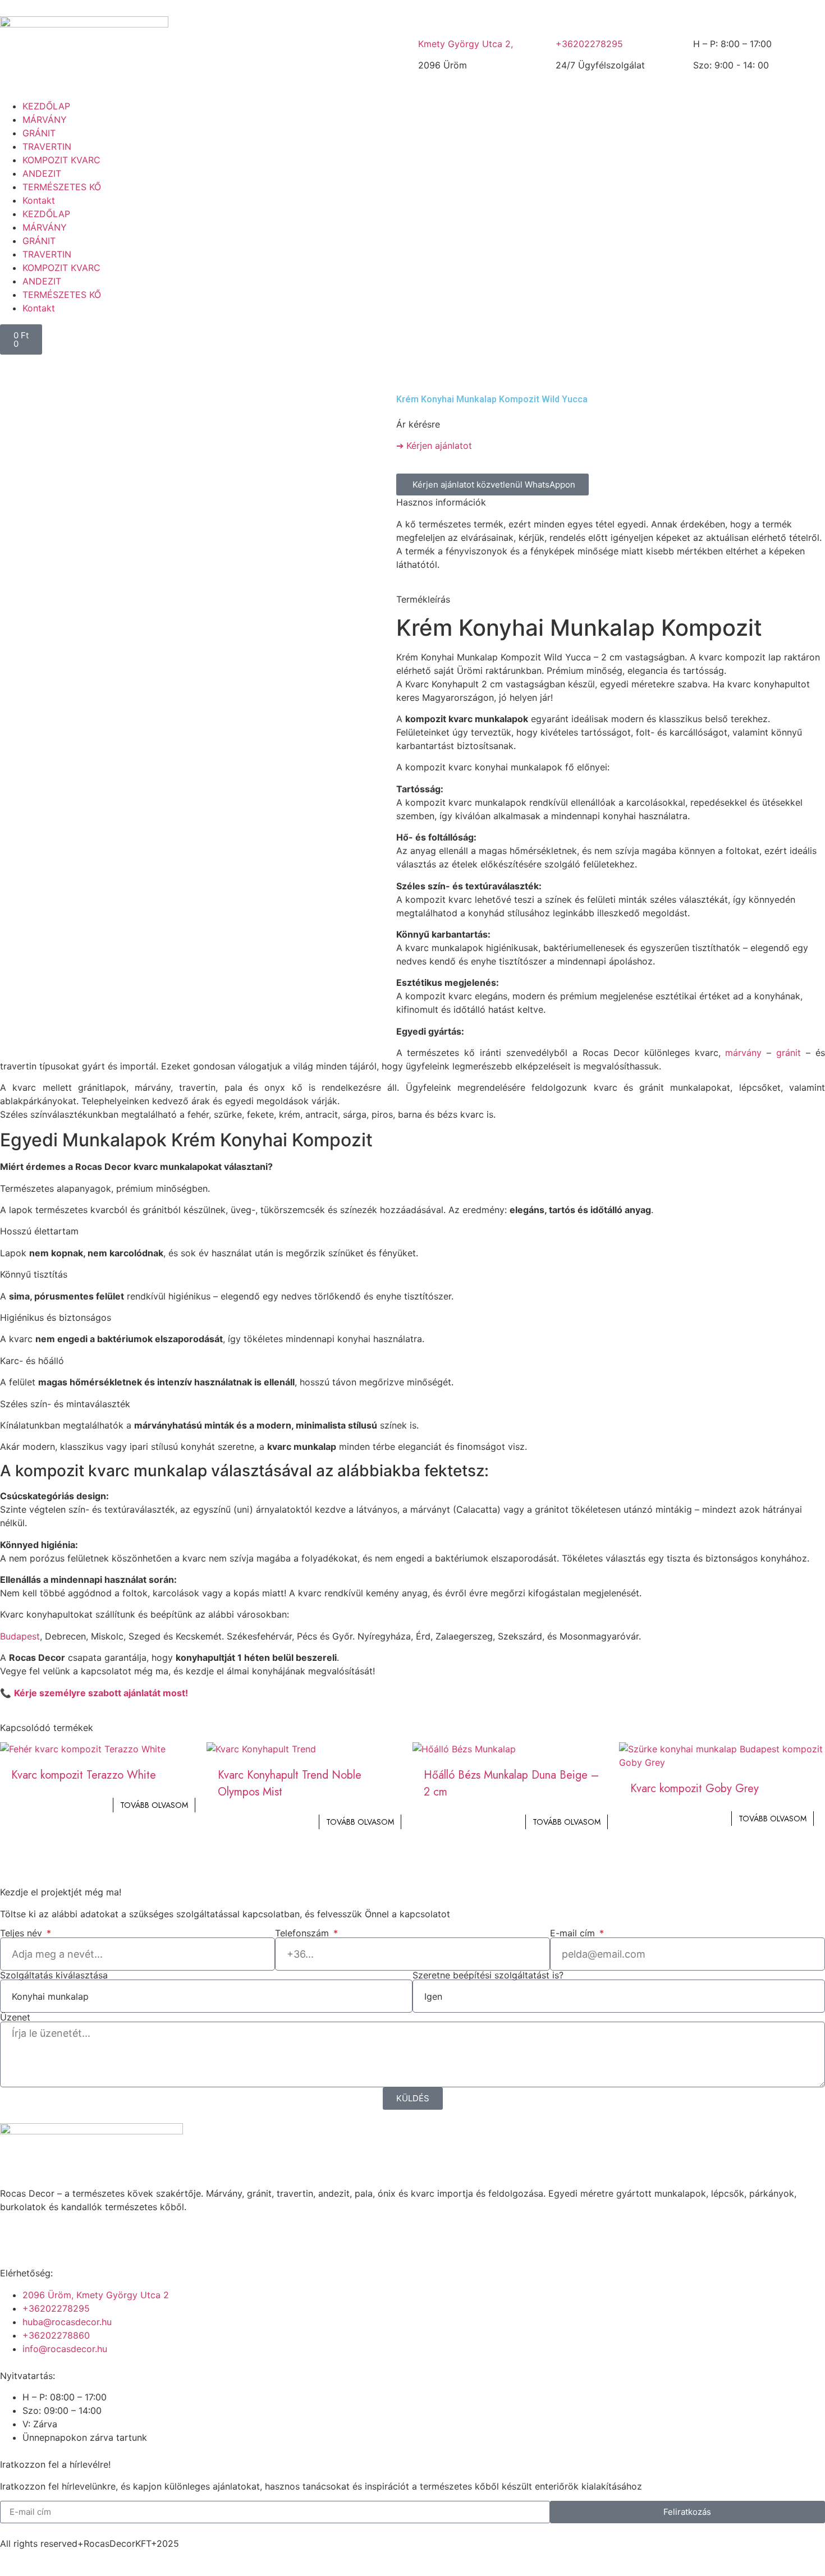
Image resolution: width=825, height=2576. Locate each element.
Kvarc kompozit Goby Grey (695, 1788)
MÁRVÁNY (45, 120)
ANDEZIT (42, 173)
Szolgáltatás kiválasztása (54, 1975)
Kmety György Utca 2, (466, 44)
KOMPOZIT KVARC (61, 160)
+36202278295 (589, 44)
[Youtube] (76, 2235)
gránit (789, 1053)
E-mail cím (574, 1933)
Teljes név (22, 1933)
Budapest (20, 1636)
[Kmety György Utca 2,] (432, 20)
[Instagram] (45, 2235)
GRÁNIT (39, 133)
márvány (743, 1053)
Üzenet (15, 2017)
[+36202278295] (570, 20)
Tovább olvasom (154, 1805)
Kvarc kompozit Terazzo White (84, 1775)
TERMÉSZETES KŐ (62, 187)
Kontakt (39, 200)
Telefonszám (303, 1933)
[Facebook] (14, 2235)
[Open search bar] (412, 320)
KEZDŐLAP (46, 106)
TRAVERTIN (47, 146)
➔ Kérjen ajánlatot (434, 446)
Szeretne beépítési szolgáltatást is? (488, 1975)
